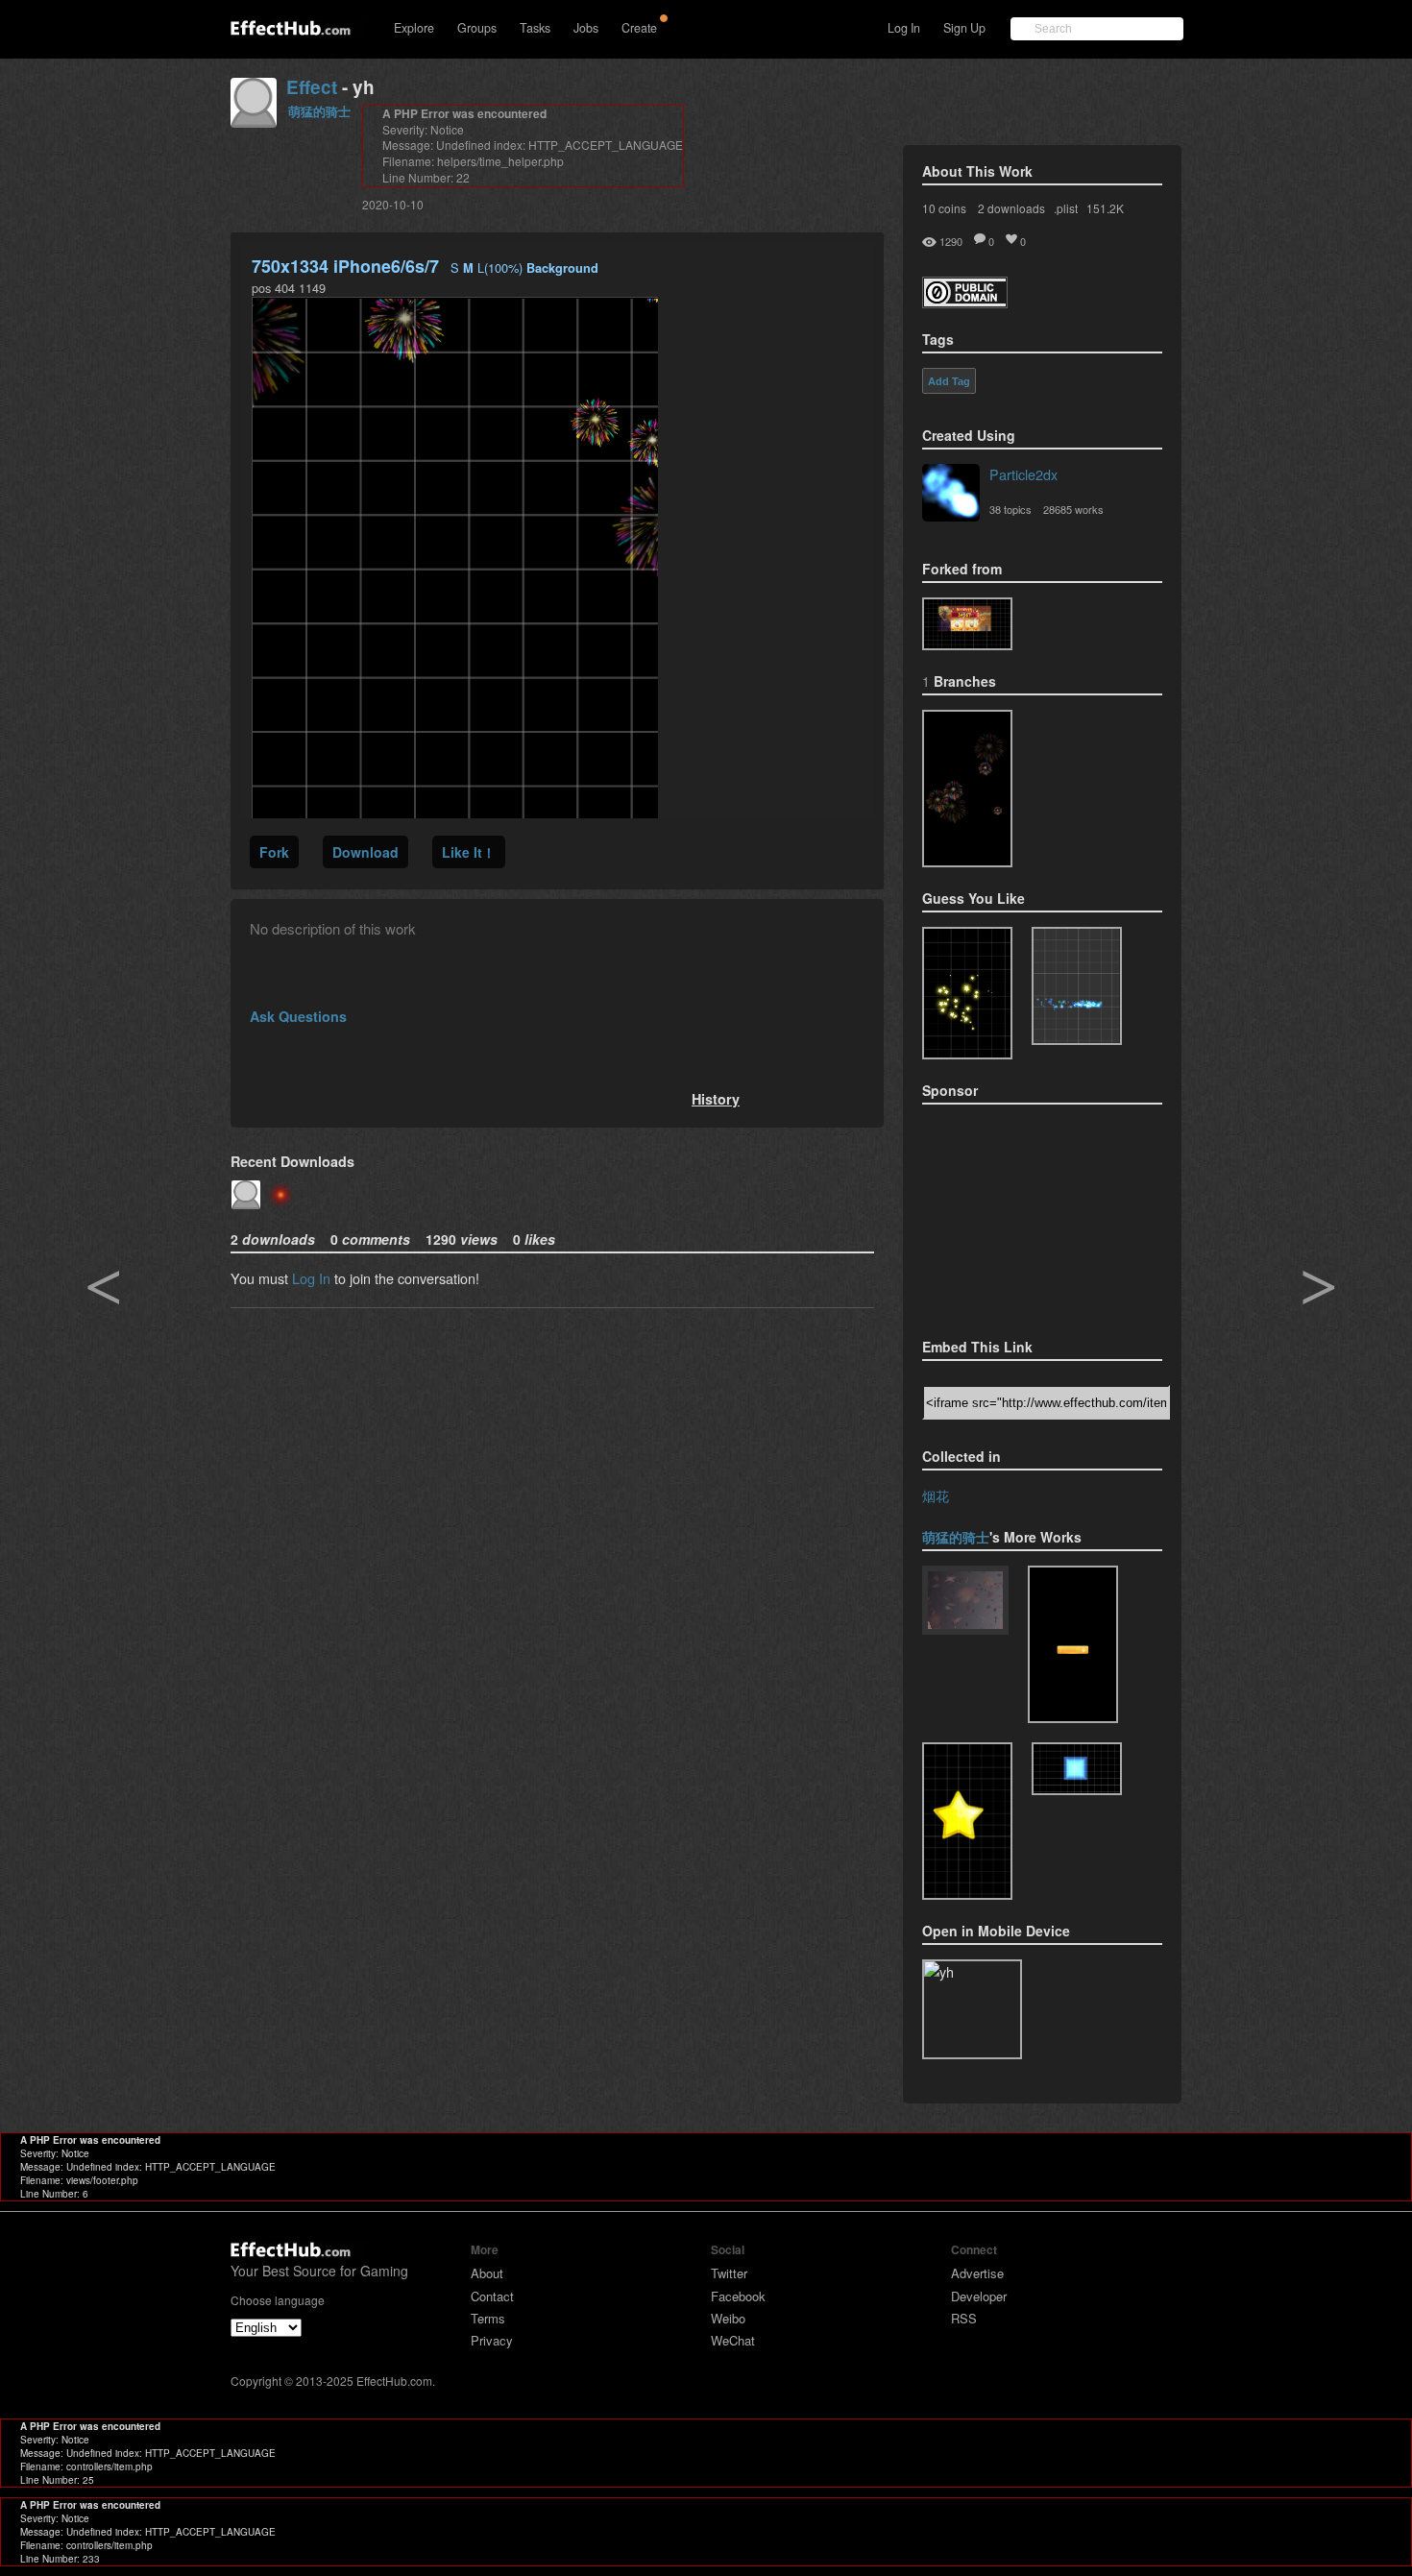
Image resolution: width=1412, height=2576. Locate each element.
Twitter (729, 2273)
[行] (967, 624)
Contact (492, 2296)
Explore (414, 28)
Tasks (535, 28)
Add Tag (949, 381)
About (487, 2273)
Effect (312, 87)
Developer (979, 2296)
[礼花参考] (967, 789)
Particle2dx (1023, 474)
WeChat (733, 2340)
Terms (488, 2318)
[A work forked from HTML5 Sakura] (965, 1602)
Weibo (728, 2318)
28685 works (1073, 509)
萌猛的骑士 (319, 111)
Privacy (492, 2340)
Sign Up (964, 28)
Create (639, 28)
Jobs (586, 28)
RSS (964, 2318)
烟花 (936, 1495)
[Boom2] (967, 994)
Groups (477, 28)
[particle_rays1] (967, 1821)
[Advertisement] (1018, 1215)
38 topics (1010, 509)
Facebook (738, 2296)
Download (365, 852)
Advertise (977, 2273)
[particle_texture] (1077, 986)
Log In (904, 28)
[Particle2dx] (951, 495)
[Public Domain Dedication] (965, 302)
